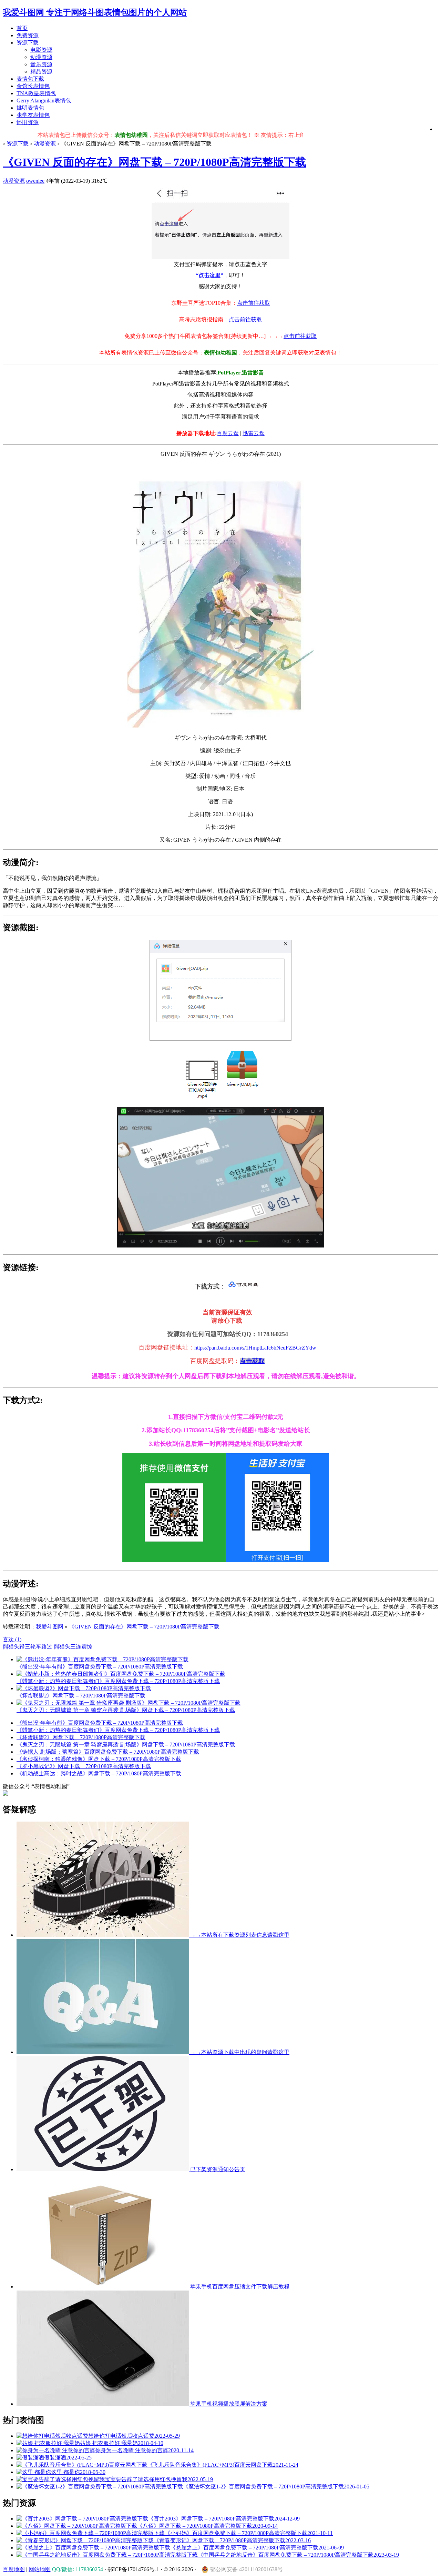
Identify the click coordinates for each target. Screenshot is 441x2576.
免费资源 (28, 35)
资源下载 (28, 43)
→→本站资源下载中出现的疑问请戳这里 (239, 2052)
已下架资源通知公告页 (217, 2169)
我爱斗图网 (50, 1627)
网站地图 (40, 2569)
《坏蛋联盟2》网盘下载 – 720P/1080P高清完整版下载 (81, 1737)
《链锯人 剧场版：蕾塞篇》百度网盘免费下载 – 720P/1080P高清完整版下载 (108, 1752)
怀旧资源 (28, 122)
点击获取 (252, 1361)
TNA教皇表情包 (36, 93)
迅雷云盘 (254, 433)
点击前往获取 (254, 303)
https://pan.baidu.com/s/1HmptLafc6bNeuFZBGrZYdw (255, 1348)
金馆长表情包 (33, 86)
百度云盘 (228, 433)
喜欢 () (12, 1639)
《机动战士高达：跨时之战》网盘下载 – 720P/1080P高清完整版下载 (99, 1773)
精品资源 (41, 72)
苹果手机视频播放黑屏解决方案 (228, 2404)
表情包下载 (30, 79)
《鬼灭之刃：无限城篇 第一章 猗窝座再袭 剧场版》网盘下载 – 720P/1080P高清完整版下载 (126, 1745)
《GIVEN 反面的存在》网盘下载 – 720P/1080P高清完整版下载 (155, 162)
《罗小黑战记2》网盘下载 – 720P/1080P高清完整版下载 (84, 1766)
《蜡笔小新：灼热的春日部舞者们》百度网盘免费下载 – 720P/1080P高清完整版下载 (118, 1730)
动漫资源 (41, 57)
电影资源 (41, 50)
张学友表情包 (33, 115)
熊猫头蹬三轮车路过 (28, 1647)
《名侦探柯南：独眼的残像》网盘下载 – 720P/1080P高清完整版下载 (99, 1759)
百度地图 (14, 2569)
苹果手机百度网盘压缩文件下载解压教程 (239, 2287)
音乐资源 (41, 64)
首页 (22, 28)
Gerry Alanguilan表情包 (44, 101)
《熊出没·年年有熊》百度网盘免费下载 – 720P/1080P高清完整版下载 (100, 1723)
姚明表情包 (30, 108)
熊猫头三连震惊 (73, 1647)
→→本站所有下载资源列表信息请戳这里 (239, 1935)
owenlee (35, 181)
